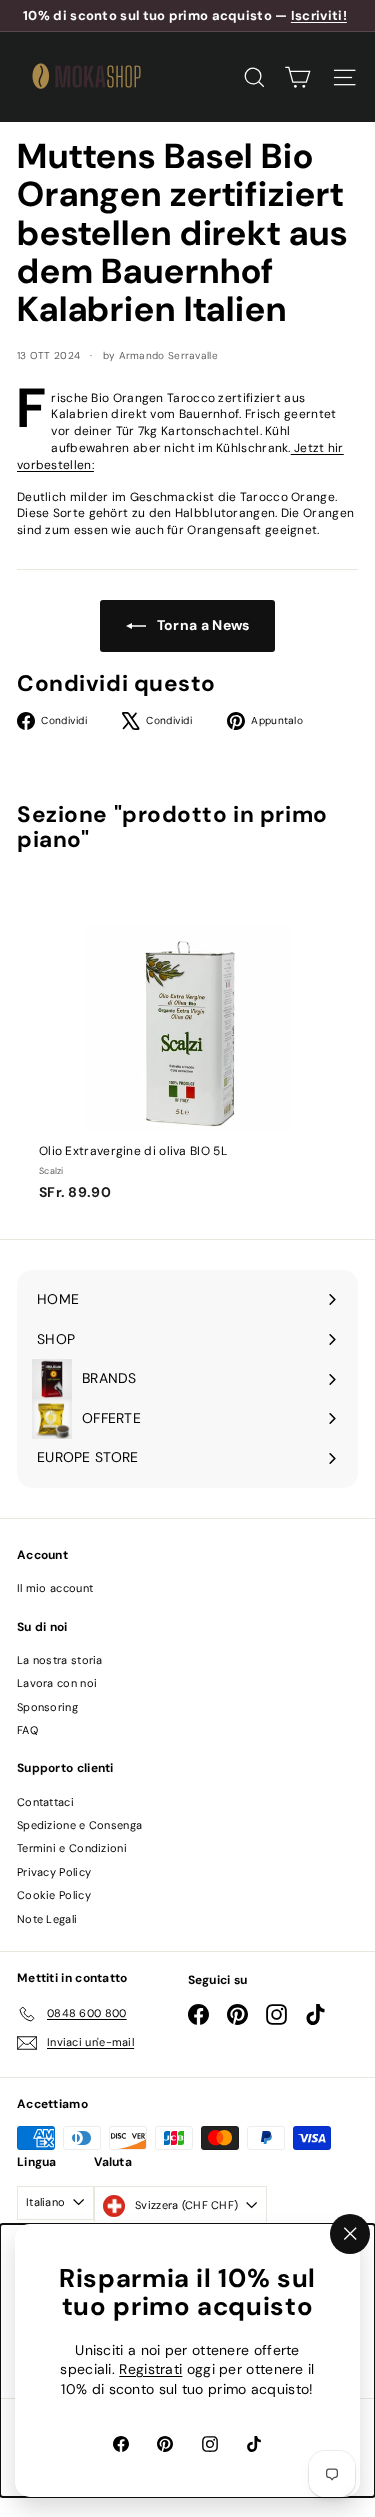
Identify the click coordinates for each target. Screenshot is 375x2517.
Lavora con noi (57, 1683)
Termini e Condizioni (72, 1848)
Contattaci (45, 1802)
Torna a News (202, 625)
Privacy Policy (54, 1872)
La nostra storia (60, 1660)
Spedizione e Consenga (79, 1825)
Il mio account (55, 1588)
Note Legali (47, 1919)
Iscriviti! (319, 15)
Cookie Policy (54, 1895)
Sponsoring (47, 1707)
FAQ (27, 1730)
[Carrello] (297, 77)
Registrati (150, 2370)
